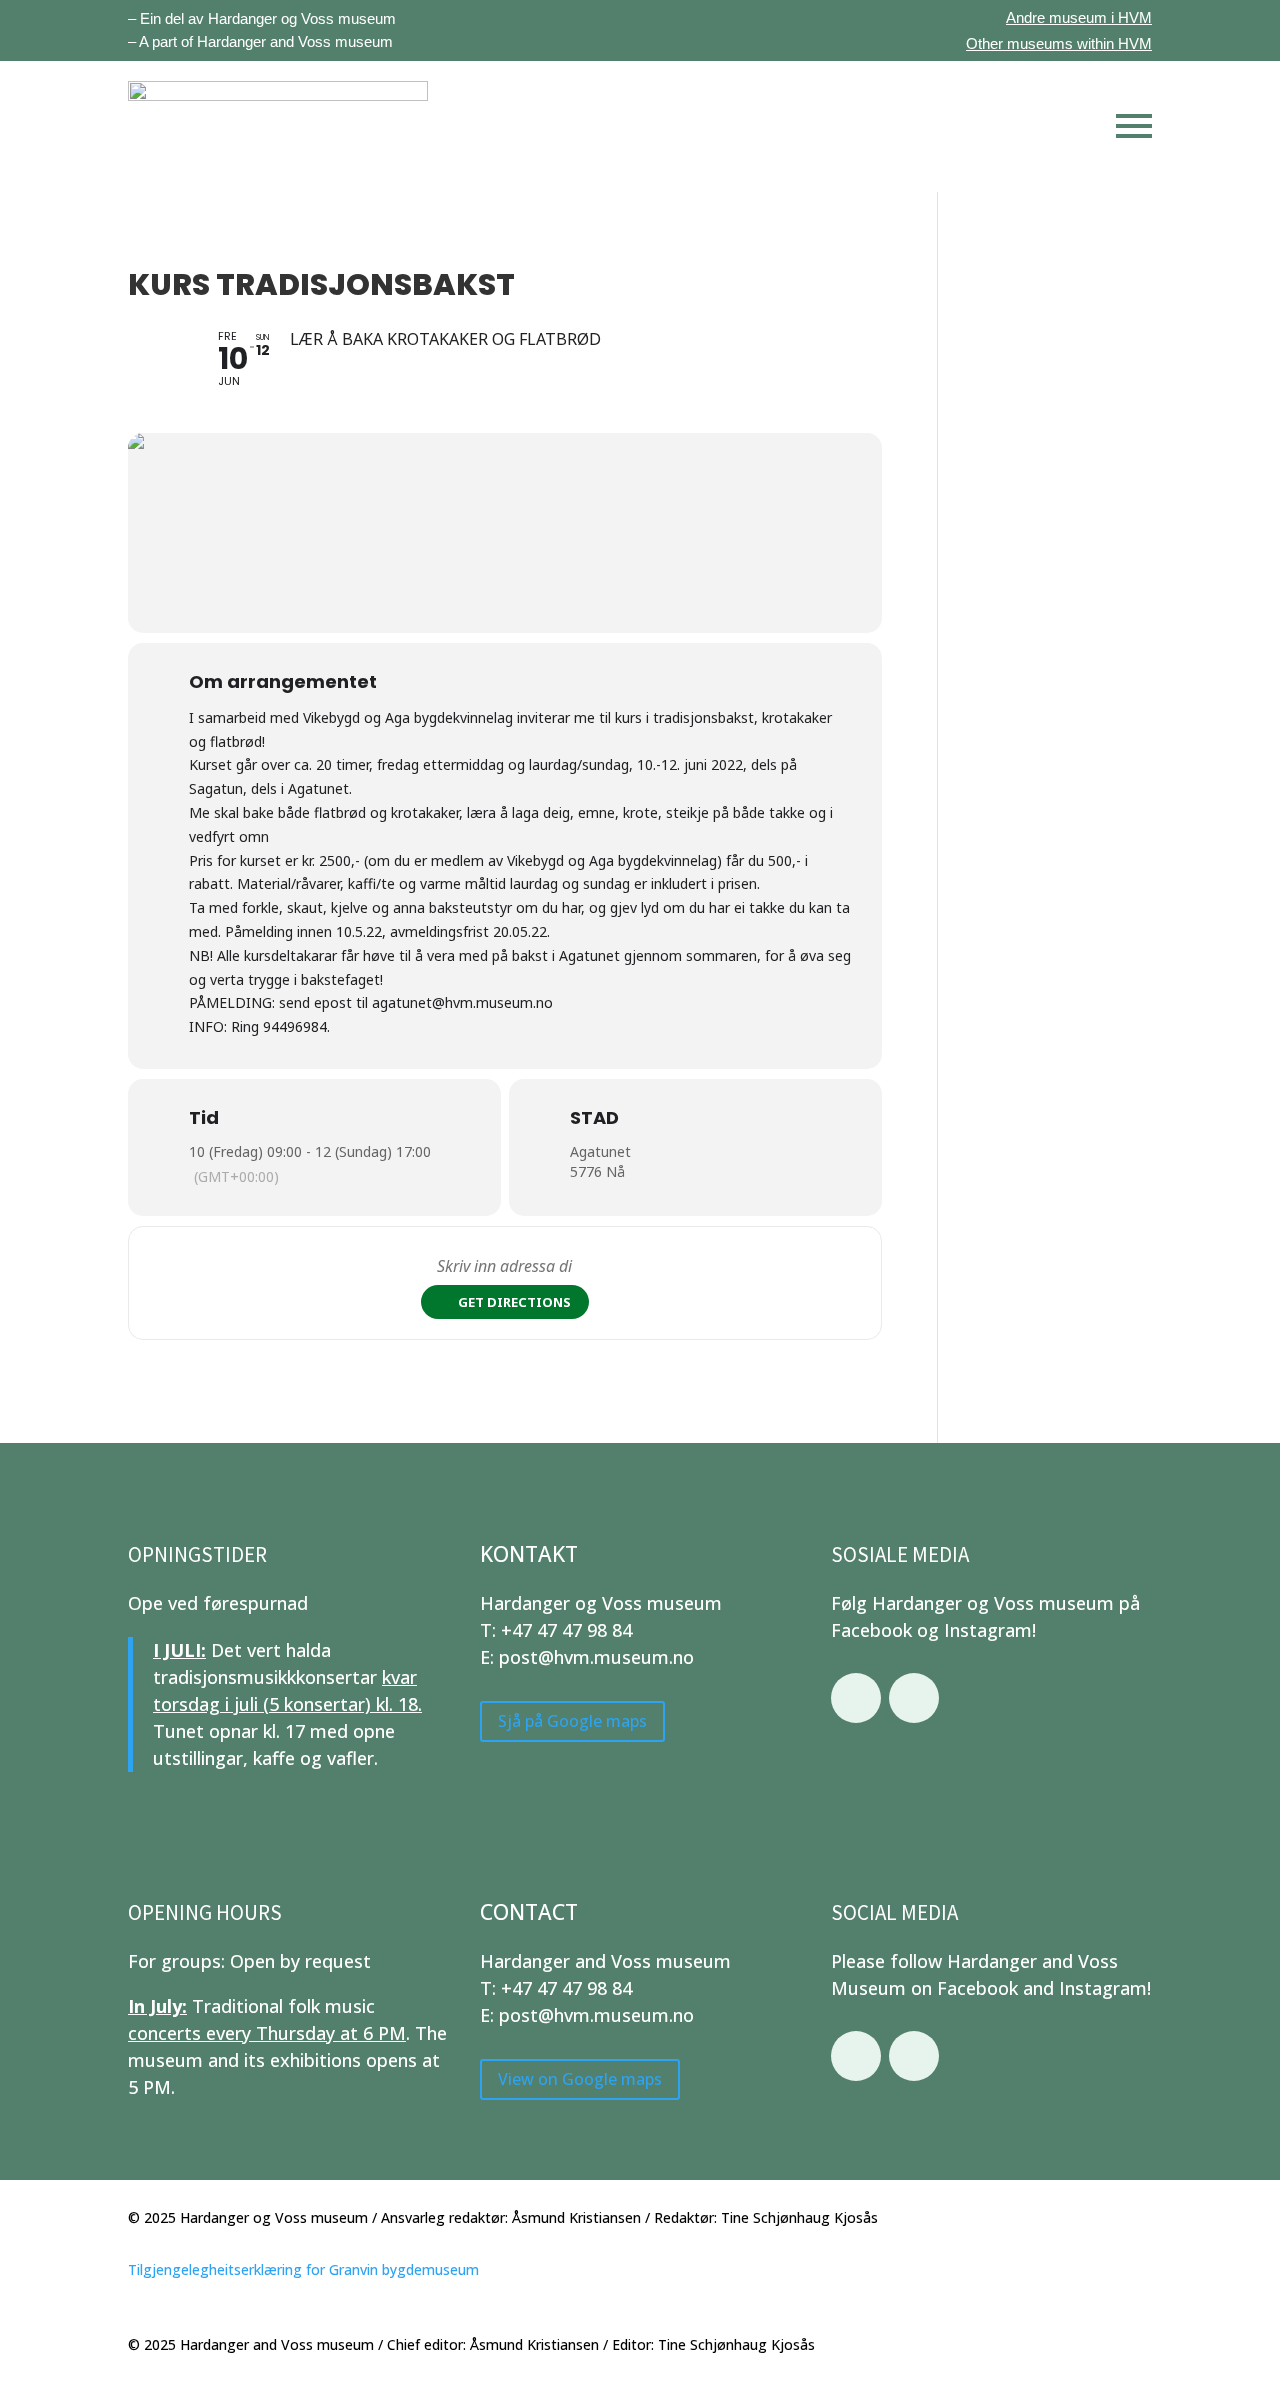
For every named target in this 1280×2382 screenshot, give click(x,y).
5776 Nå (597, 1171)
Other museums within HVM (1059, 43)
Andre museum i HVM (1079, 17)
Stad (594, 1117)
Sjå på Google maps (572, 1721)
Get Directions (514, 1302)
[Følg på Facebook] (856, 1698)
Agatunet (600, 1151)
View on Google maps (580, 2079)
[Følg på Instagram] (914, 1698)
